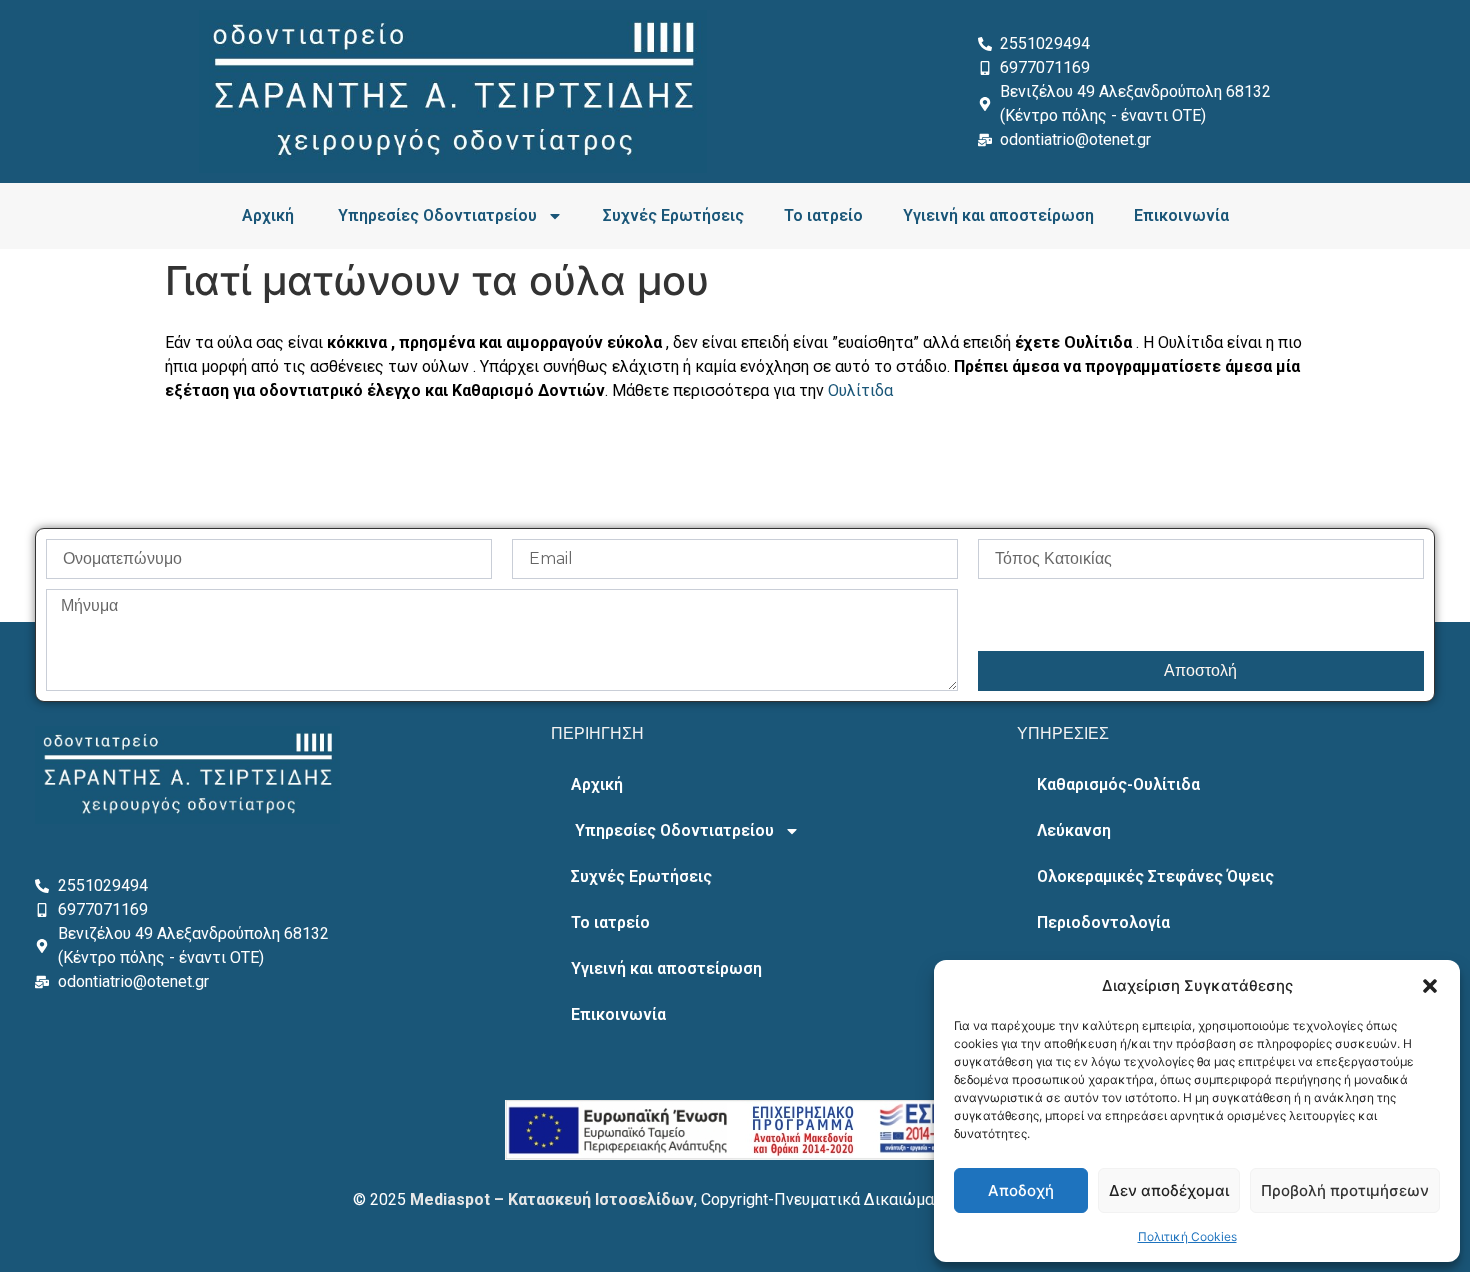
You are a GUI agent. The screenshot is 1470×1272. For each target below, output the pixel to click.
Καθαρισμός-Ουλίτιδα (1118, 784)
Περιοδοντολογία (1103, 922)
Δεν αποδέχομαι (1169, 1190)
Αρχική (268, 215)
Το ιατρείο (823, 215)
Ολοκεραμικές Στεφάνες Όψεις (1155, 876)
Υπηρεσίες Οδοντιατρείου (435, 215)
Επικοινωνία (1181, 215)
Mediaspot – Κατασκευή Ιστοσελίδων (552, 1199)
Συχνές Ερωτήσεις (673, 215)
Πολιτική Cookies (1187, 1236)
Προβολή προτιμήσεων (1345, 1190)
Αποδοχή (1021, 1190)
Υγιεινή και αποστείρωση (998, 215)
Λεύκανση (1074, 830)
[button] (1430, 986)
